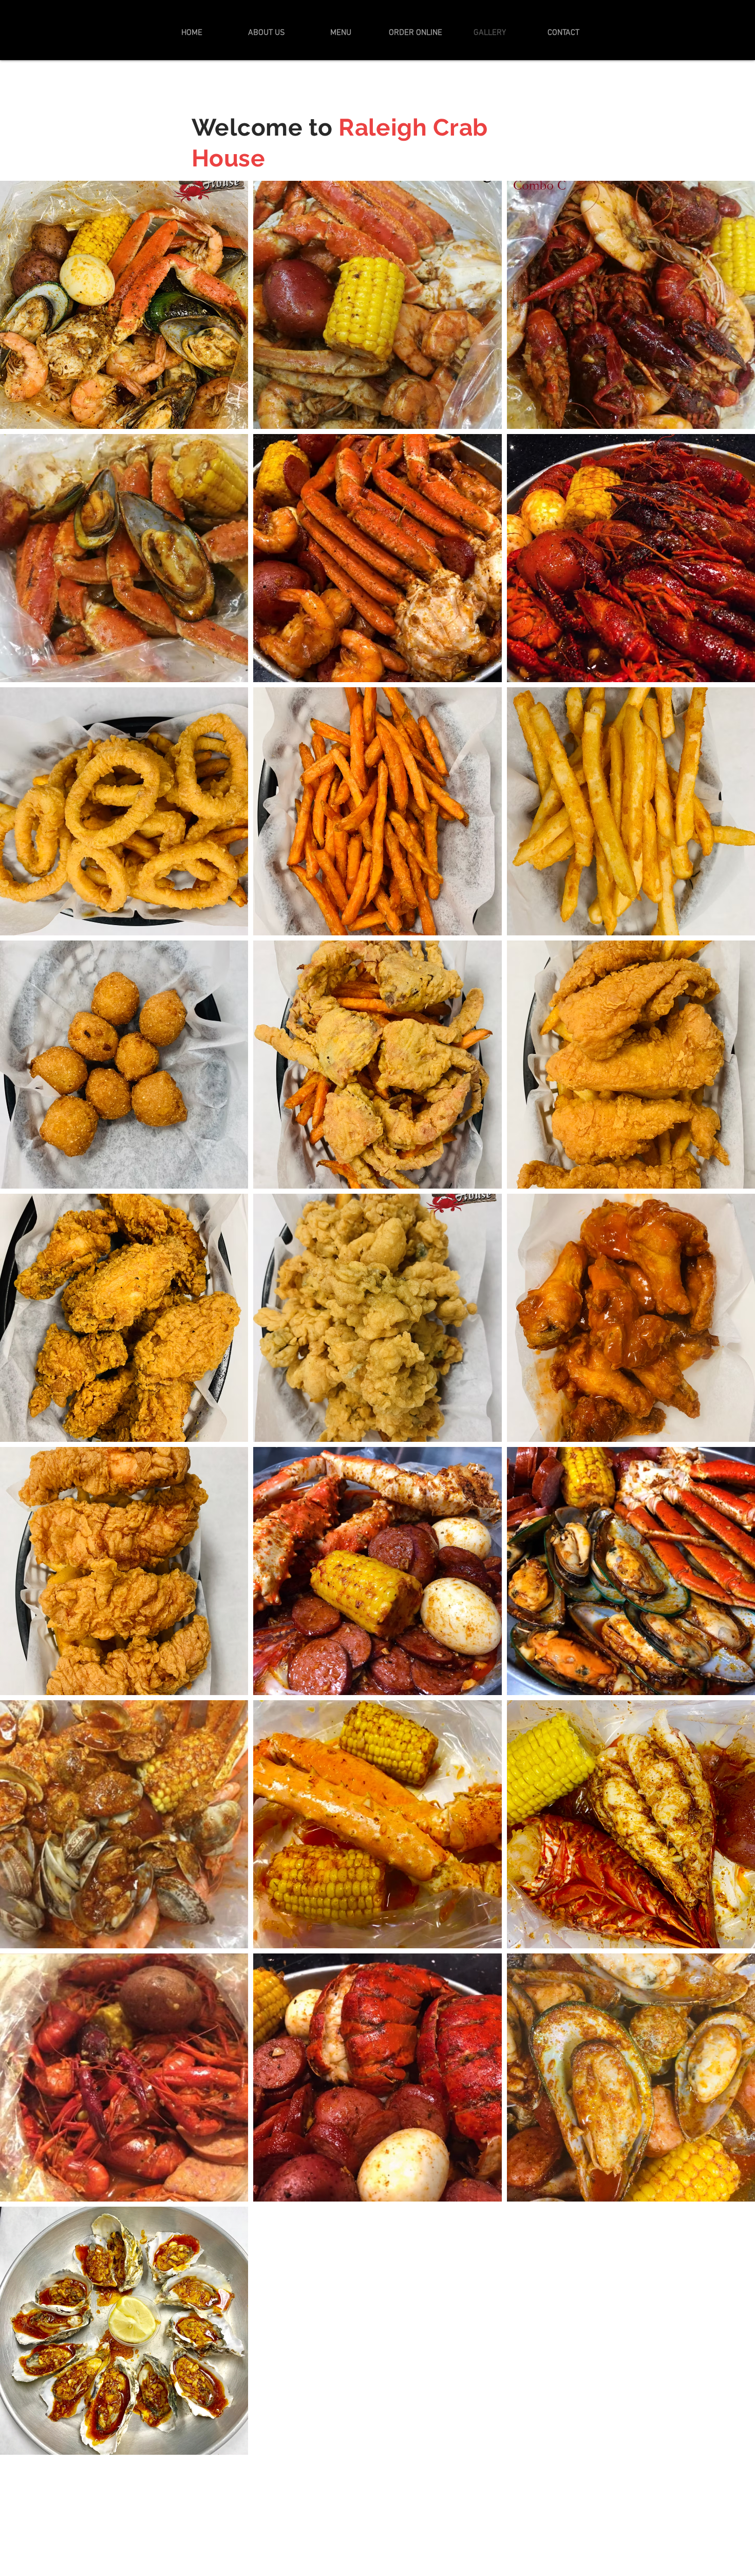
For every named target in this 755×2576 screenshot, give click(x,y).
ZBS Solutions (389, 2519)
